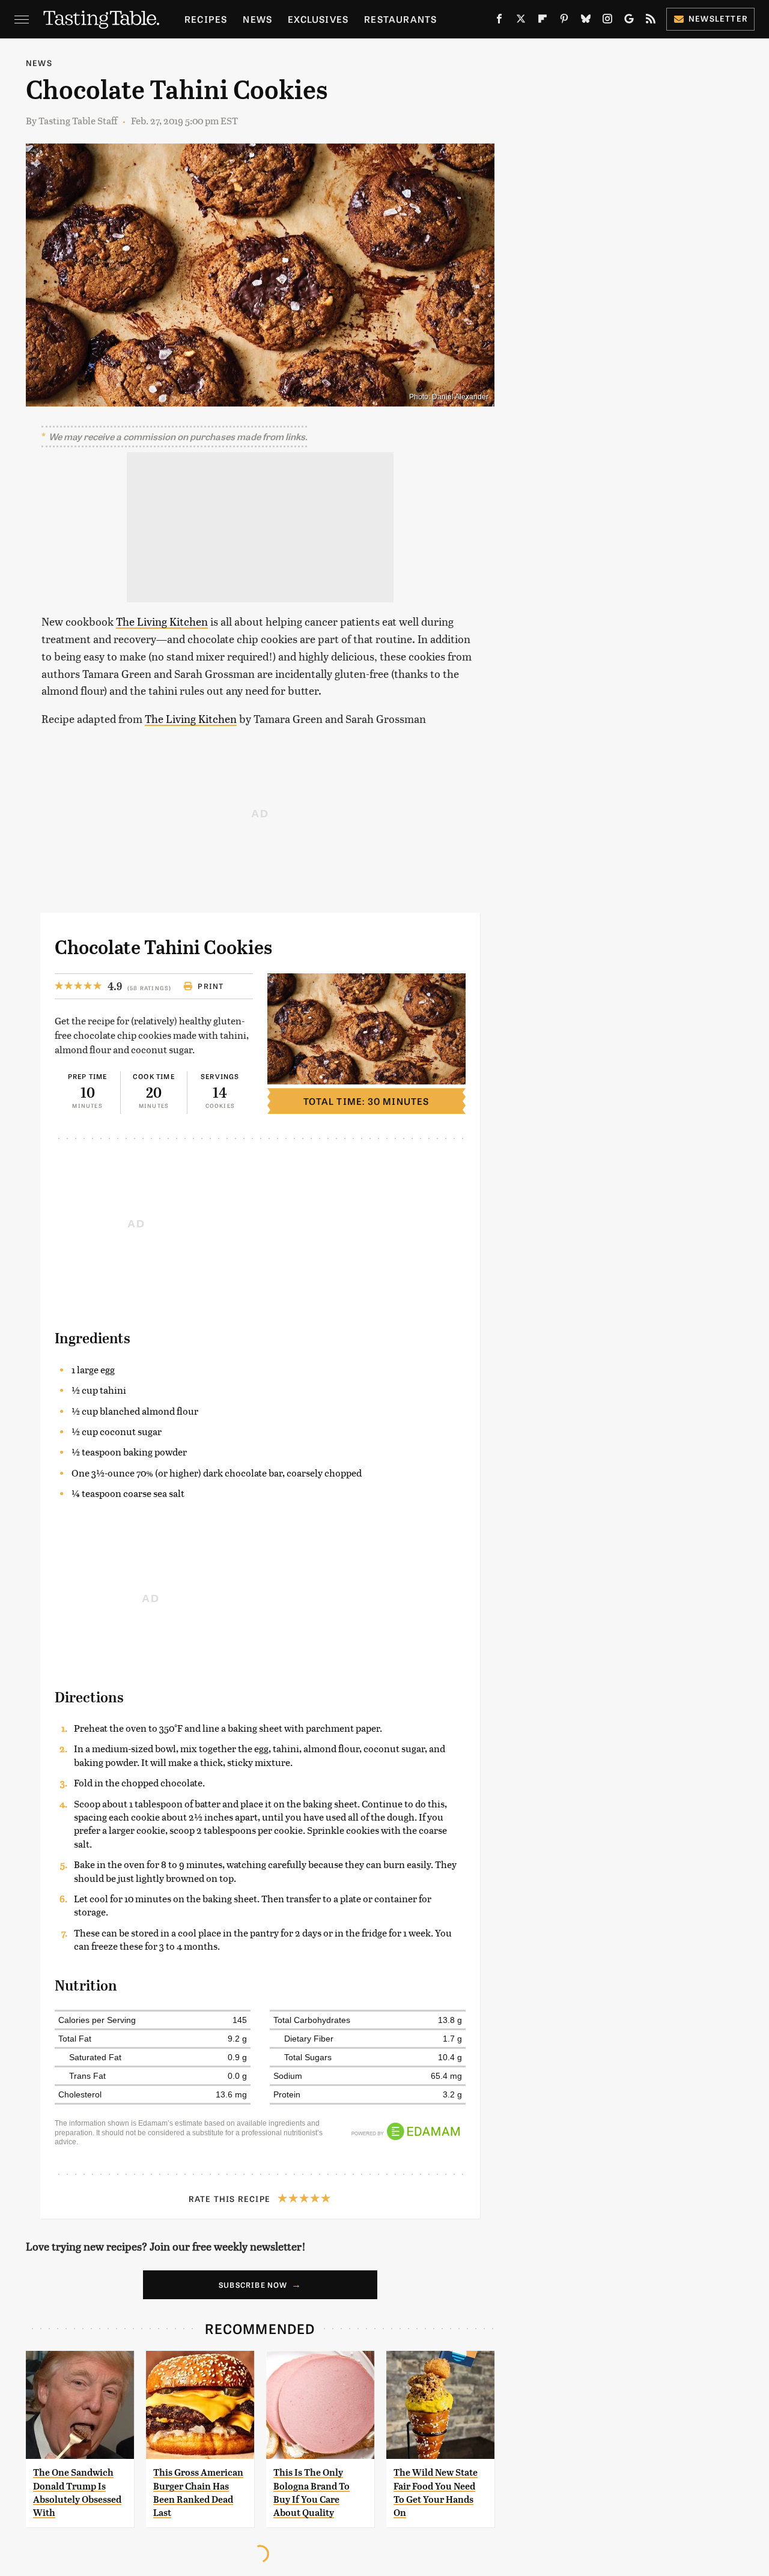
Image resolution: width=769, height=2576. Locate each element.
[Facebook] (499, 21)
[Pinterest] (564, 21)
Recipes (206, 19)
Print (211, 986)
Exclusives (318, 19)
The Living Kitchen (162, 621)
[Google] (629, 21)
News (257, 19)
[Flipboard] (543, 21)
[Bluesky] (586, 21)
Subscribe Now (253, 2285)
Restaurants (400, 19)
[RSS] (651, 21)
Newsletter (718, 18)
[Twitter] (521, 21)
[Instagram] (607, 21)
